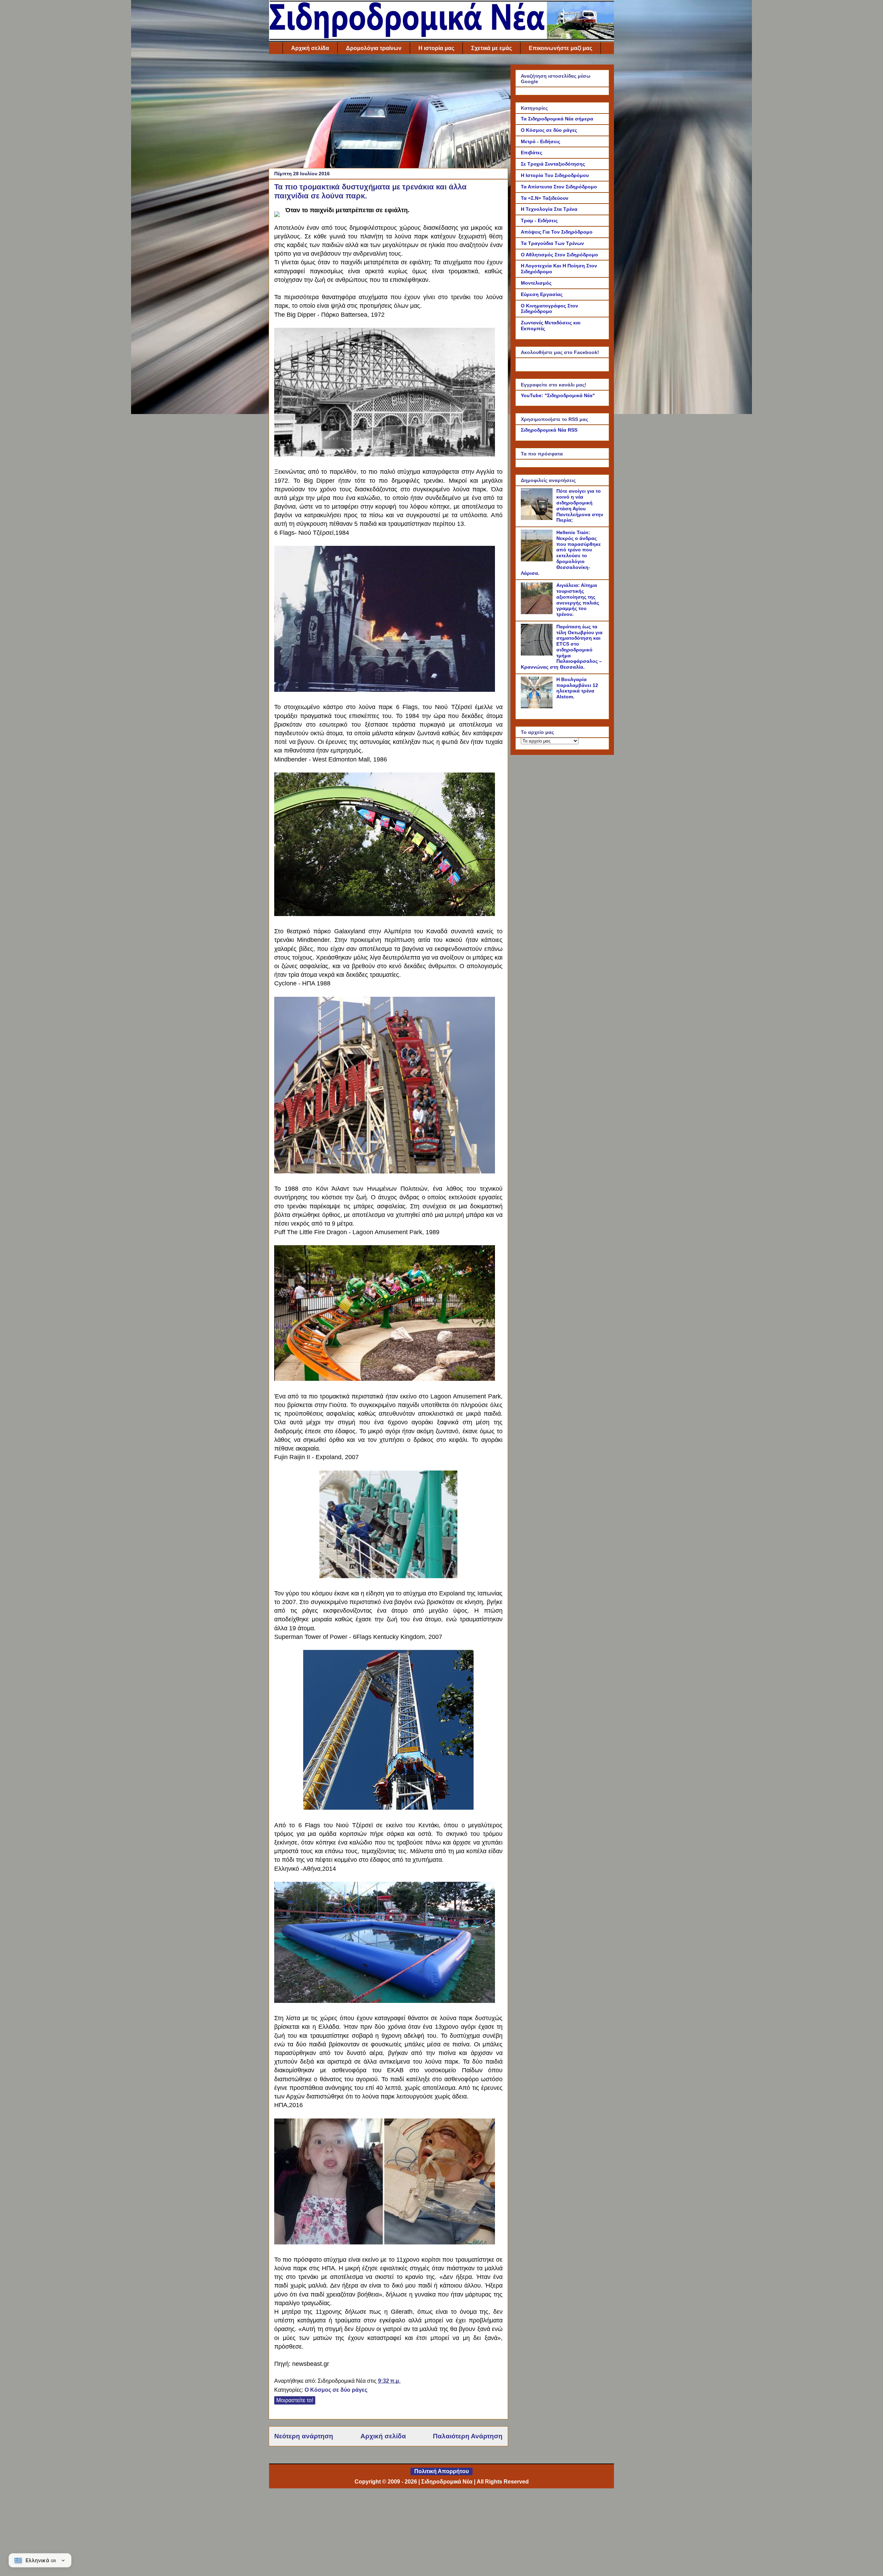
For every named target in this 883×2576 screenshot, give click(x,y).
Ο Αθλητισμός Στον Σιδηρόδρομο (559, 255)
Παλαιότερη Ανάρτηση (468, 2436)
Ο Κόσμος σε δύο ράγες (336, 2390)
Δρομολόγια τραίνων (374, 48)
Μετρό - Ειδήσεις (540, 141)
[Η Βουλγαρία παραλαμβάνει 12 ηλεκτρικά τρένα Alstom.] (538, 707)
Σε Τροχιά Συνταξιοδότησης (553, 164)
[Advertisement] (388, 113)
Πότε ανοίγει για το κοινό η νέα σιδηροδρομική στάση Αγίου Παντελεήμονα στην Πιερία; (580, 505)
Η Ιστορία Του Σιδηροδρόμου (555, 175)
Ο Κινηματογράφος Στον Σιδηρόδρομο (549, 309)
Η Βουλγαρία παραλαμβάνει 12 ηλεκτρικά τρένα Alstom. (577, 688)
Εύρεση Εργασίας (542, 294)
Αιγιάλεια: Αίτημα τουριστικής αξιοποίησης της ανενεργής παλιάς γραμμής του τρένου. (578, 600)
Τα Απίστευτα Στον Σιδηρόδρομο (559, 187)
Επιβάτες (532, 153)
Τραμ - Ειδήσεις (539, 220)
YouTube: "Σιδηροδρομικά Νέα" (558, 395)
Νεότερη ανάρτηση (304, 2436)
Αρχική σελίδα (310, 48)
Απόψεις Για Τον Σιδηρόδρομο (557, 232)
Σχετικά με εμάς (492, 48)
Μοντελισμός (536, 283)
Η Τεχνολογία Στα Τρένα (549, 209)
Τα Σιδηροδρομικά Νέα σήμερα (557, 119)
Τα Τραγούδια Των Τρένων (552, 243)
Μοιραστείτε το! (295, 2400)
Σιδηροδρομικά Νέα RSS (549, 430)
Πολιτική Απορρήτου (441, 2471)
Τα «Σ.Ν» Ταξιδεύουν (545, 198)
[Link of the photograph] (277, 212)
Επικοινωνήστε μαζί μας (560, 48)
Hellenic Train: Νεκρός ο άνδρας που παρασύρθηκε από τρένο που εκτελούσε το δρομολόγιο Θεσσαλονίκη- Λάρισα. (561, 553)
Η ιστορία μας (436, 48)
